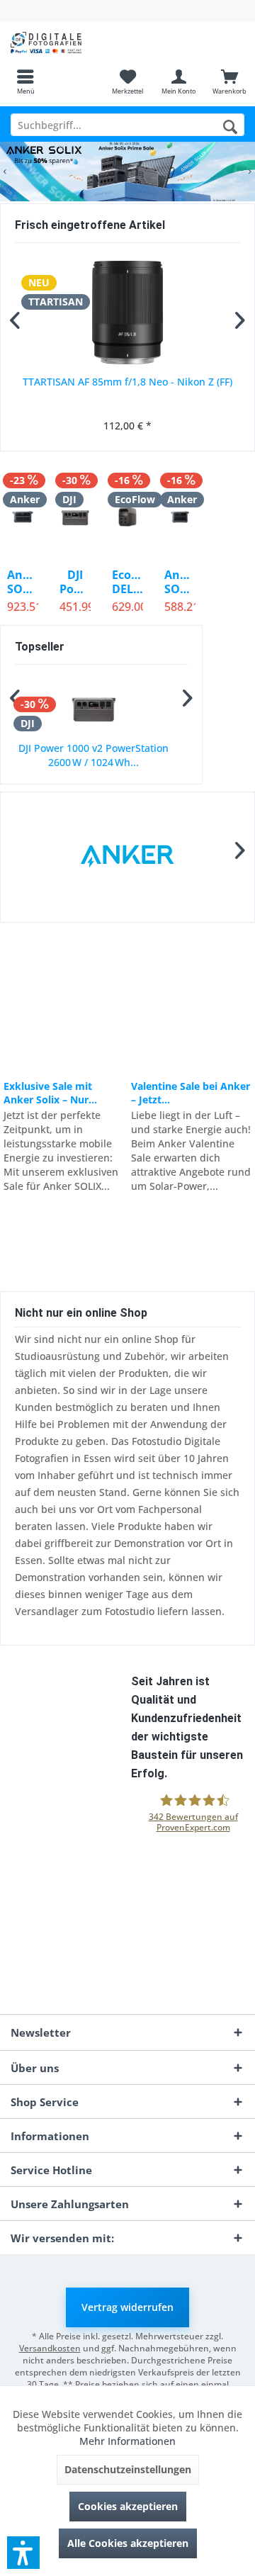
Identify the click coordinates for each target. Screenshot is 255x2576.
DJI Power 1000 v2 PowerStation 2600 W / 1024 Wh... (75, 582)
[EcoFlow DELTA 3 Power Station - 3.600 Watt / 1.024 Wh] (127, 517)
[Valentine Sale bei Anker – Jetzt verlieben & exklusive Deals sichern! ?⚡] (191, 1001)
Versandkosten (50, 2348)
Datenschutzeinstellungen (128, 2469)
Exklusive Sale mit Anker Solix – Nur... (50, 1093)
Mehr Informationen (127, 2441)
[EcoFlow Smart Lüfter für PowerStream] (101, 708)
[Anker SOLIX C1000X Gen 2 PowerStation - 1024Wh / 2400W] (180, 517)
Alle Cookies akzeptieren (128, 2543)
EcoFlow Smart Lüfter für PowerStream (102, 755)
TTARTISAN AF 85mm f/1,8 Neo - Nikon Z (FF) (127, 382)
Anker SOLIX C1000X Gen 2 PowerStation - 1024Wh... (180, 582)
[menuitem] (25, 81)
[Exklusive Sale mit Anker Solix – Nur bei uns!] (63, 1001)
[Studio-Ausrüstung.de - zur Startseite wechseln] (64, 43)
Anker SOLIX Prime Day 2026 (127, 171)
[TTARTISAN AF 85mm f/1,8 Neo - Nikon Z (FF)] (127, 313)
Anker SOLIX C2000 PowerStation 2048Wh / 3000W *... (23, 582)
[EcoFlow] (127, 857)
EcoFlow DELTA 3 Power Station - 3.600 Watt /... (127, 582)
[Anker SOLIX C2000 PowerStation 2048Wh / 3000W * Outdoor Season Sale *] (23, 517)
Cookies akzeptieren (128, 2506)
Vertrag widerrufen (127, 2307)
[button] (23, 2553)
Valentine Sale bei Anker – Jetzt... (191, 1093)
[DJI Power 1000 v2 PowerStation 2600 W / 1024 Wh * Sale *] (75, 517)
